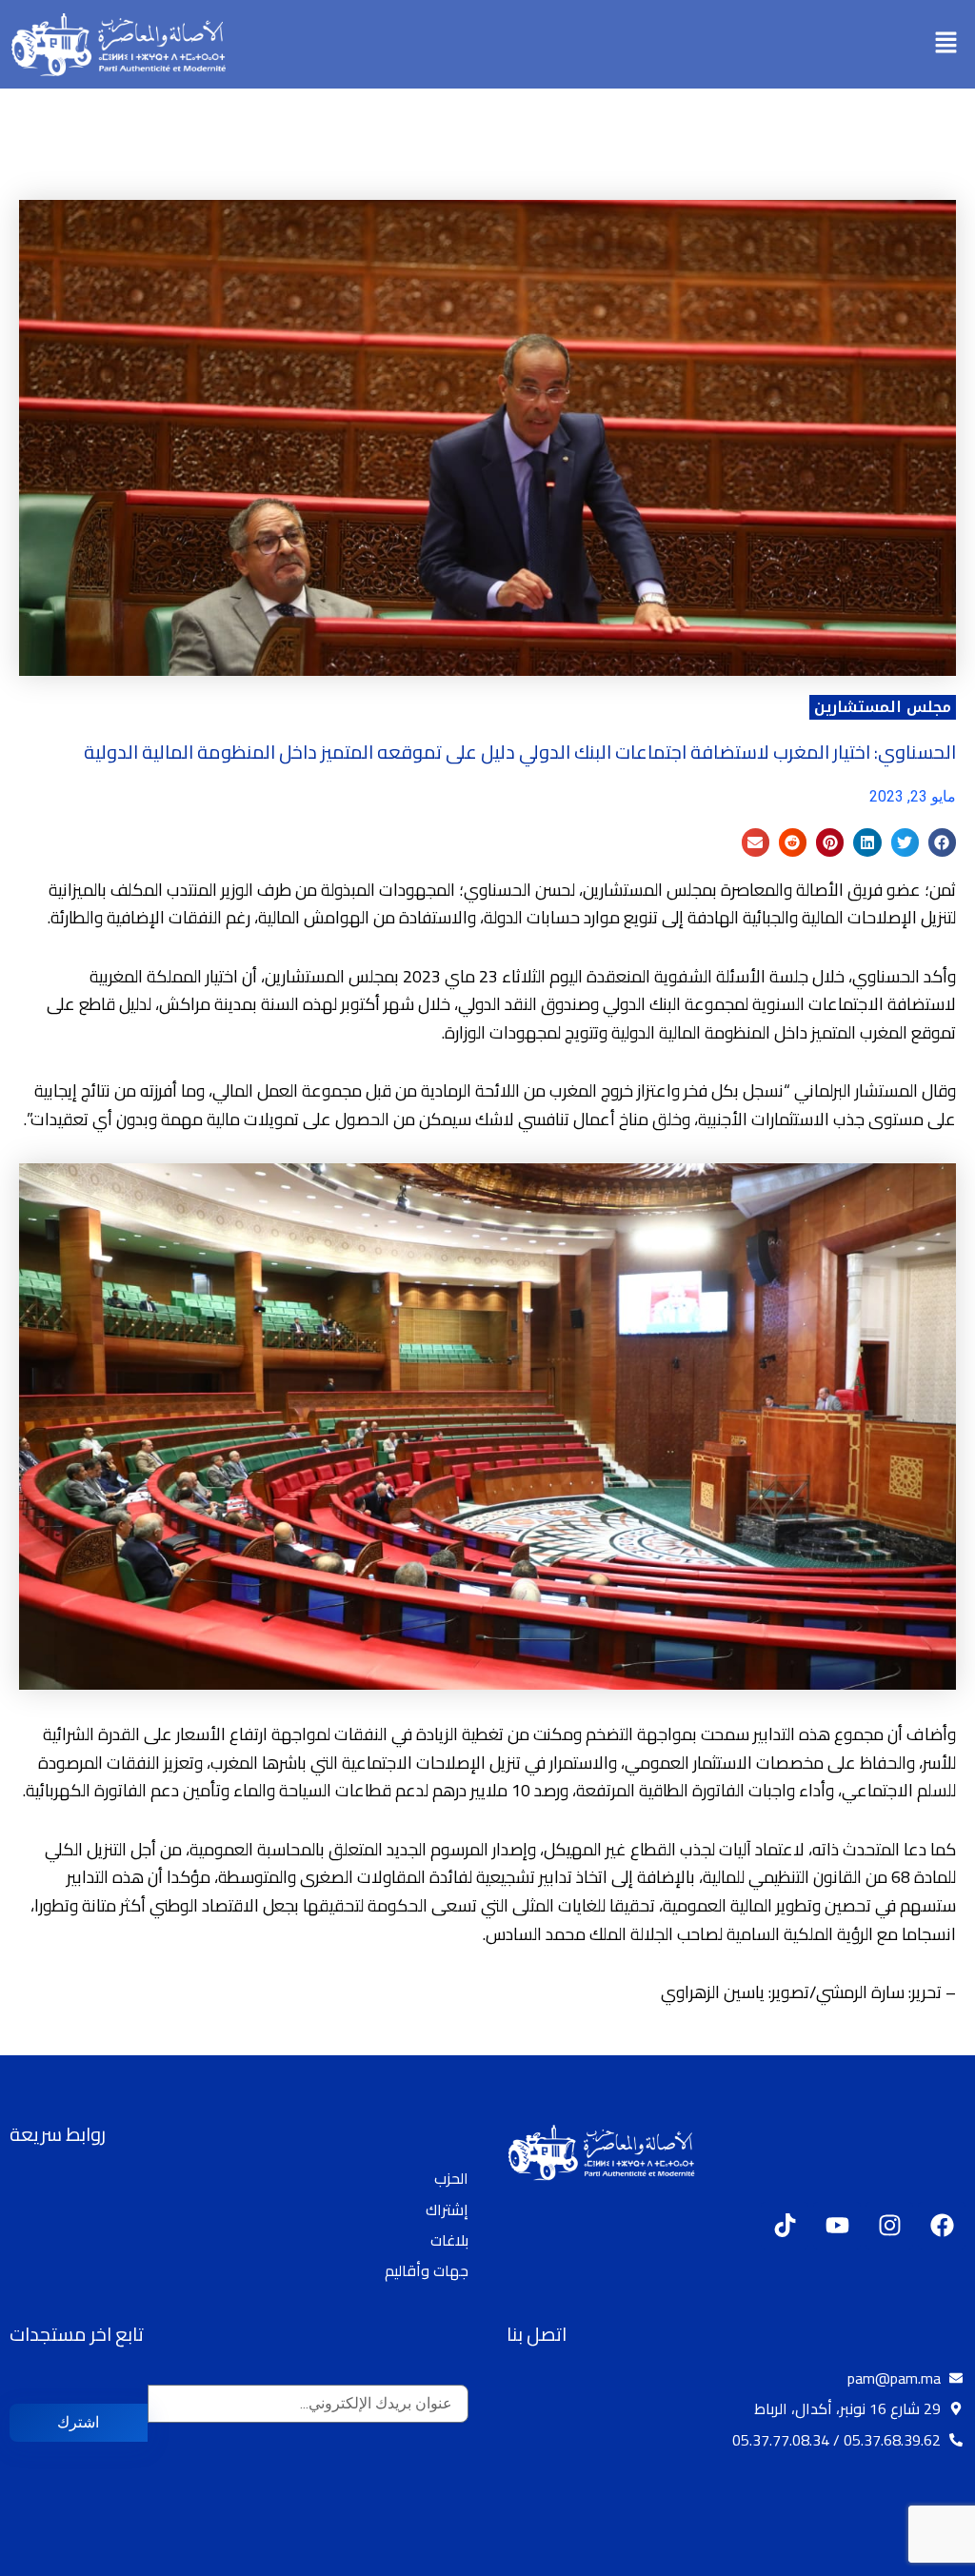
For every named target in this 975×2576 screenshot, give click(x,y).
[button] (946, 44)
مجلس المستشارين (883, 707)
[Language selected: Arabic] (918, 2558)
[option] (927, 2560)
